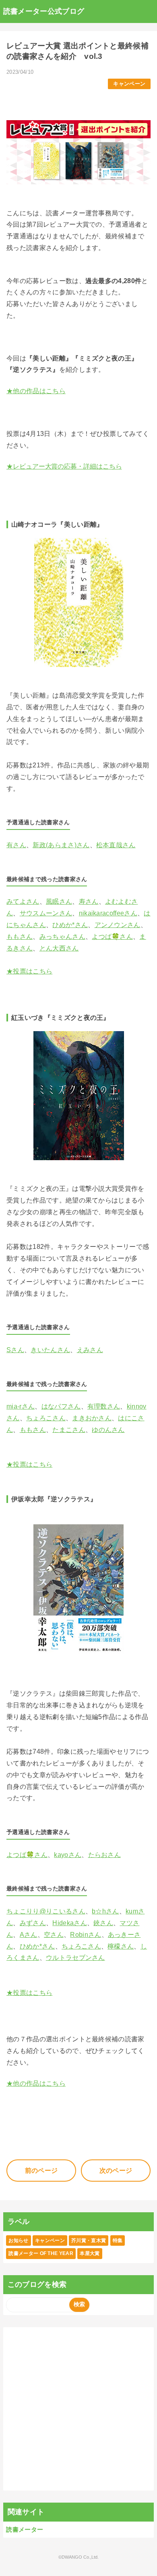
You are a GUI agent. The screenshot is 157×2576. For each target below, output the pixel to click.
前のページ (41, 2171)
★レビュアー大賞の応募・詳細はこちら (64, 466)
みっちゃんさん (62, 937)
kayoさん (68, 1855)
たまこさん (69, 1430)
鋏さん (103, 1923)
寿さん (89, 901)
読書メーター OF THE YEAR (41, 2253)
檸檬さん (121, 1946)
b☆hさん (105, 1911)
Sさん (15, 1350)
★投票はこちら (29, 971)
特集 (118, 2240)
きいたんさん (50, 1350)
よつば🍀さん (112, 937)
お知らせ (18, 2240)
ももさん (20, 937)
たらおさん (105, 1855)
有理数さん (104, 1406)
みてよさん (23, 901)
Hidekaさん (70, 1923)
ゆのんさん (108, 1430)
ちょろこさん (46, 1418)
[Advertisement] (78, 2409)
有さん (16, 845)
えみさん (90, 1350)
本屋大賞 (90, 2253)
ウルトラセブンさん (75, 1958)
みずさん (33, 1923)
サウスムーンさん (46, 913)
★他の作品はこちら (36, 391)
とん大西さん (59, 948)
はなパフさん (61, 1406)
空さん (54, 1935)
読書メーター (25, 2529)
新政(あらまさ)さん (61, 845)
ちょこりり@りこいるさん (46, 1911)
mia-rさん (21, 1406)
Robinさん (86, 1935)
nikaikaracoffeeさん (108, 913)
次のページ (116, 2171)
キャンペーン (129, 84)
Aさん (29, 1935)
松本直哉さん (116, 845)
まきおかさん (92, 1418)
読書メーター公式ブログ (44, 11)
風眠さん (59, 901)
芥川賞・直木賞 (89, 2240)
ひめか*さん (70, 925)
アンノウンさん (118, 925)
